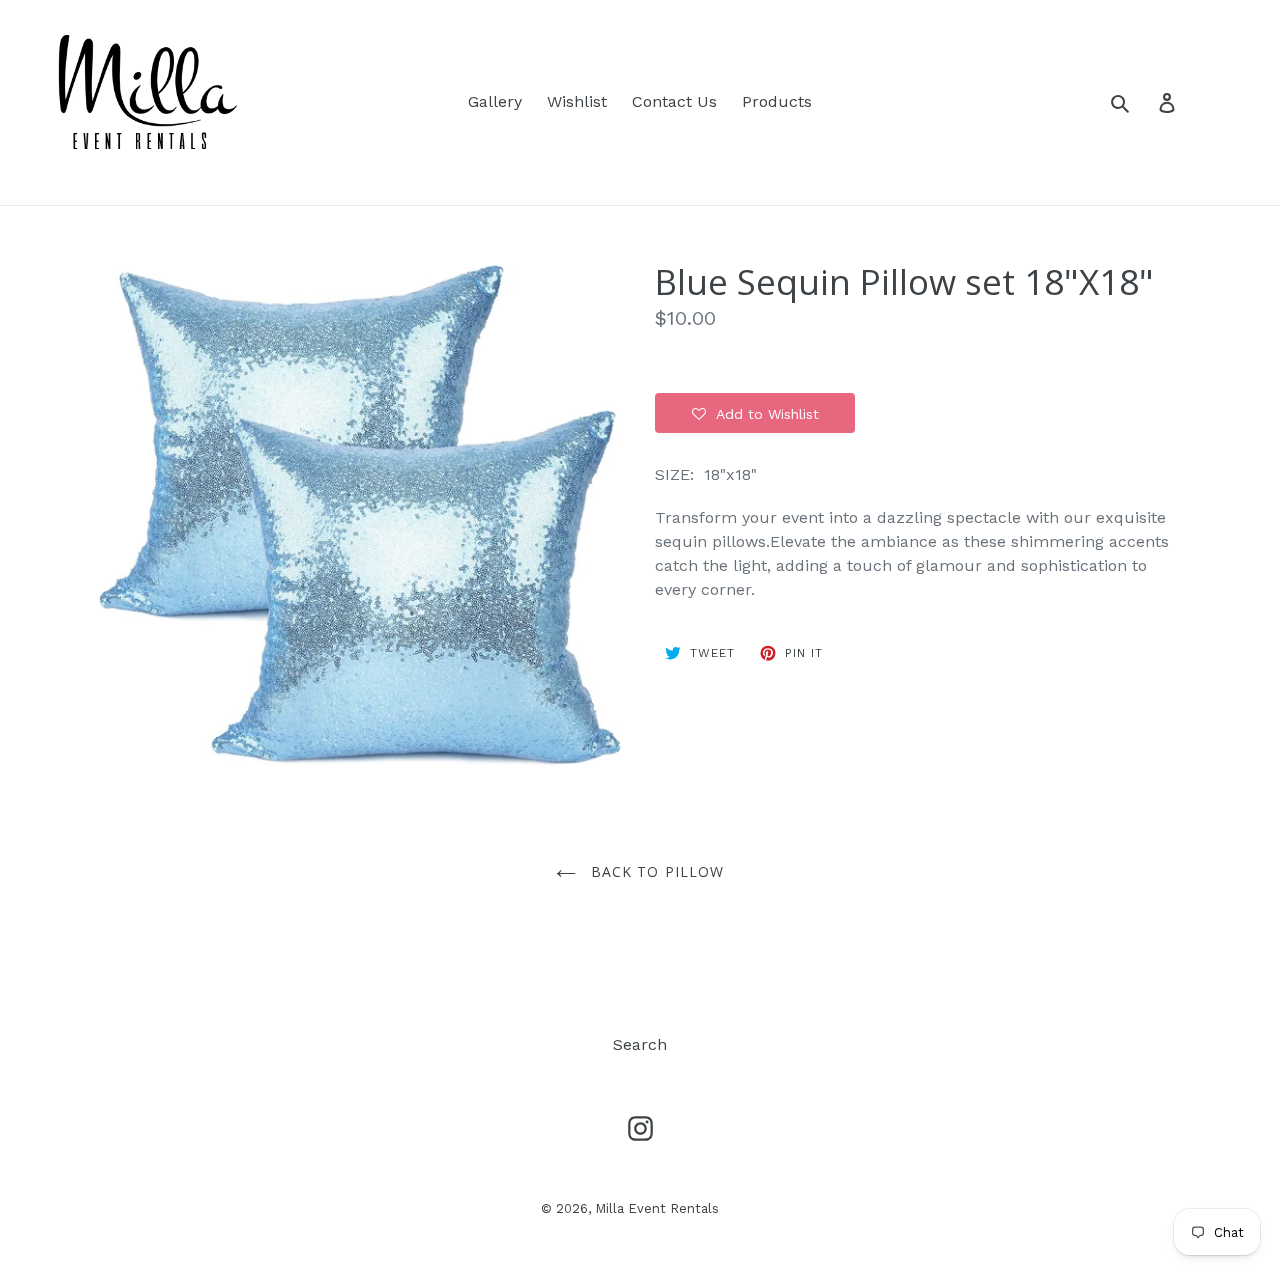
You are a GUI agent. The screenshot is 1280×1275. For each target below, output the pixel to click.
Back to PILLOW (655, 871)
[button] (755, 413)
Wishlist (577, 101)
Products (777, 101)
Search (640, 1044)
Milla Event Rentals (657, 1208)
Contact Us (674, 101)
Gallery (495, 101)
